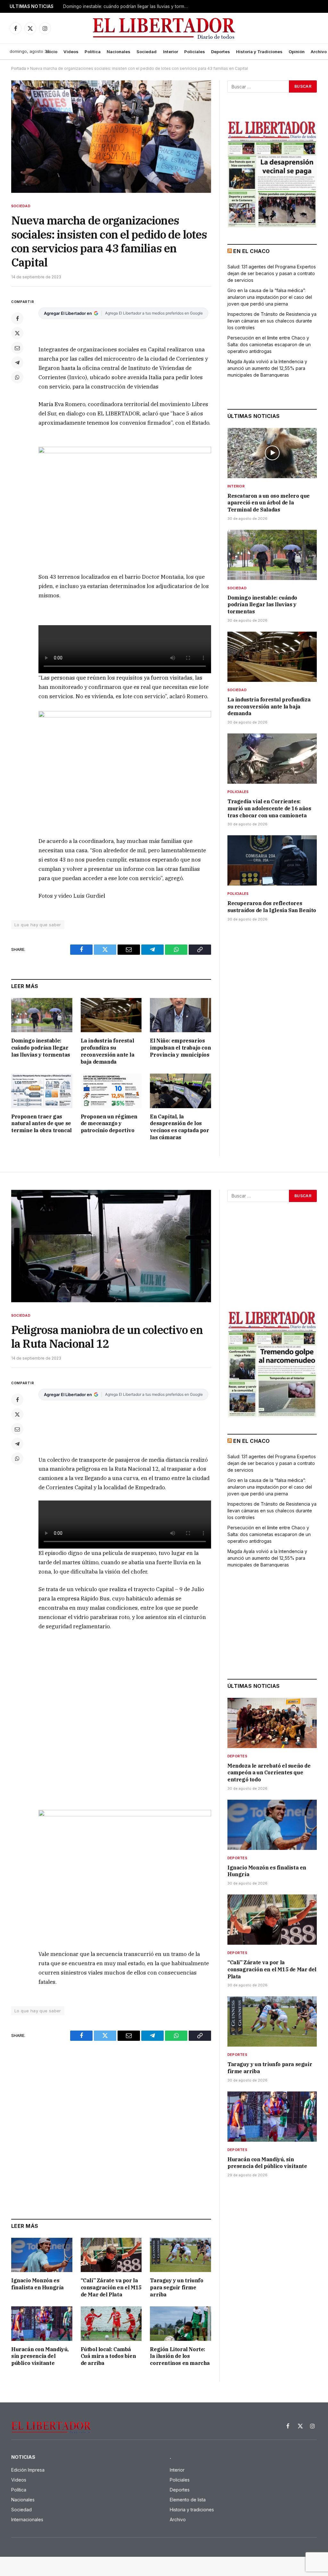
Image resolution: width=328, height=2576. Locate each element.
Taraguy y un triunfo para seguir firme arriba (176, 2287)
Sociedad (147, 52)
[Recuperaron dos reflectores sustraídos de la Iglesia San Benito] (272, 860)
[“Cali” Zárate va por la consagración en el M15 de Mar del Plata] (111, 2255)
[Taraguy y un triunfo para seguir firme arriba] (180, 2255)
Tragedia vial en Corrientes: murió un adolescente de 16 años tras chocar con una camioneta (269, 808)
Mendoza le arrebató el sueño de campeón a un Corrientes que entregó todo (269, 1773)
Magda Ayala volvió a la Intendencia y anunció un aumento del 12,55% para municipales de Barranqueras (267, 368)
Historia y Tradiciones (259, 52)
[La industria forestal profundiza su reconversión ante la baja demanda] (111, 1015)
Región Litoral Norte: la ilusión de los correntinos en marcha (180, 2356)
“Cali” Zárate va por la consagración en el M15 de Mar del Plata (111, 2287)
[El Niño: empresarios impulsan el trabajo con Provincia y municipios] (180, 1015)
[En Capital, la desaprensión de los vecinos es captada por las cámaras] (180, 1091)
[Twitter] (17, 333)
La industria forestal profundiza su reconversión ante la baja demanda (108, 1051)
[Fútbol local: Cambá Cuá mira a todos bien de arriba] (111, 2323)
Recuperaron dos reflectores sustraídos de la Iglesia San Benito (272, 907)
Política (93, 52)
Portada (19, 68)
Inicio (52, 52)
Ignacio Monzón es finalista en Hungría (37, 2284)
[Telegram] (17, 363)
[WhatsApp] (17, 377)
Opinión (297, 52)
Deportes (221, 52)
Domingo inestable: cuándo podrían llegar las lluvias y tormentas (127, 6)
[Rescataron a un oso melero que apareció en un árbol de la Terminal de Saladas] (272, 453)
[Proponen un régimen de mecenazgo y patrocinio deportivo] (111, 1091)
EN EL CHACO (251, 251)
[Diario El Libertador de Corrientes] (164, 28)
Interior (171, 52)
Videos (71, 52)
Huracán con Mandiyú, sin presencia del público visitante (40, 2356)
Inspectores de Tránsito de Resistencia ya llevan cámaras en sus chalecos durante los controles (272, 321)
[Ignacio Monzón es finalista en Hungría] (42, 2255)
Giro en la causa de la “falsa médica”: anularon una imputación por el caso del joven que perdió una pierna (270, 297)
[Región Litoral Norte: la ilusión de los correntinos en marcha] (180, 2323)
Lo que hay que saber (38, 925)
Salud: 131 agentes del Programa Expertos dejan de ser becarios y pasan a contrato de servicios (272, 273)
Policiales (195, 52)
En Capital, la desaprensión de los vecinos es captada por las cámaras (179, 1127)
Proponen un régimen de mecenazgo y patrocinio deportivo (109, 1124)
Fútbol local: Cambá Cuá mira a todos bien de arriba (108, 2356)
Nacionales (119, 52)
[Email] (17, 348)
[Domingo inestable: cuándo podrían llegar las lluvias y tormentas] (42, 1015)
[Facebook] (17, 318)
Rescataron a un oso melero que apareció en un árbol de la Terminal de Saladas (269, 503)
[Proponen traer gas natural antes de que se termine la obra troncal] (42, 1091)
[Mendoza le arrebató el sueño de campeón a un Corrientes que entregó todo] (272, 1723)
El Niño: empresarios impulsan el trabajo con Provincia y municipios (180, 1048)
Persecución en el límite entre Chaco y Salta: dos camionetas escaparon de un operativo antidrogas (269, 344)
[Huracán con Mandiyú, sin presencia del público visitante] (42, 2323)
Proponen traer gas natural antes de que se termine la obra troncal (41, 1124)
